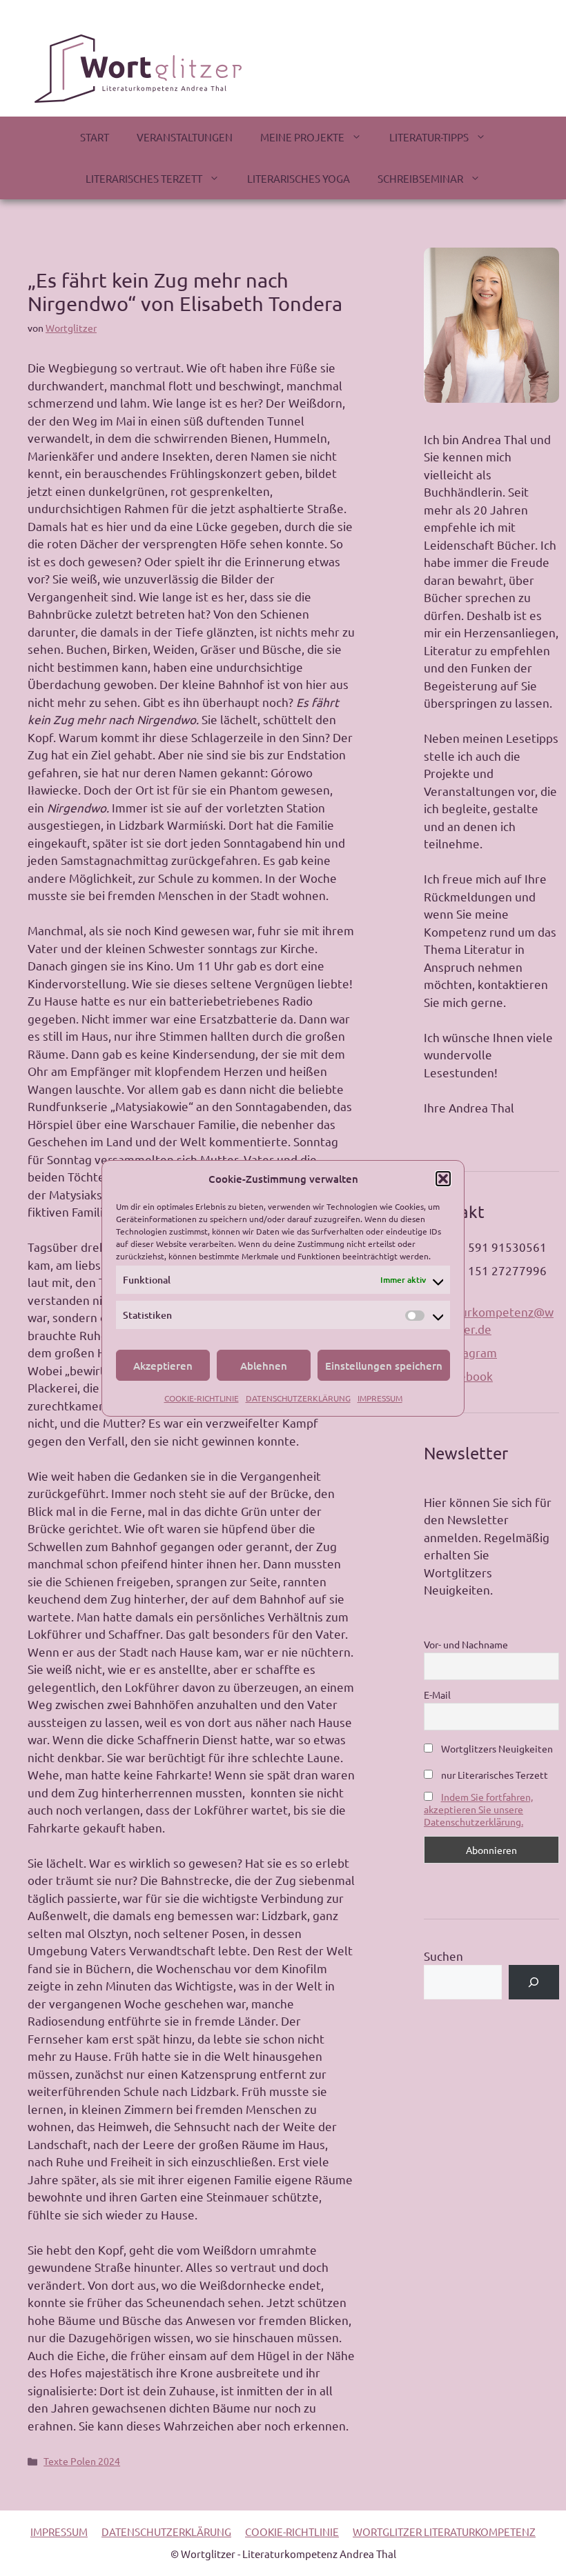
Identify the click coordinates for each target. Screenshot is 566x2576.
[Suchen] (534, 1983)
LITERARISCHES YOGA (299, 178)
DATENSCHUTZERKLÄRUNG (298, 1398)
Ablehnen (264, 1366)
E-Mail (437, 1695)
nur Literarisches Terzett (494, 1775)
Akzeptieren (163, 1366)
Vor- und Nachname (466, 1644)
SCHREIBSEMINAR (420, 178)
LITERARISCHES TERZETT (144, 178)
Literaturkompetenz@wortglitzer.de (489, 1320)
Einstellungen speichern (384, 1366)
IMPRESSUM (380, 1398)
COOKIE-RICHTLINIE (202, 1398)
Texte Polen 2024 (82, 2461)
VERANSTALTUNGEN (185, 137)
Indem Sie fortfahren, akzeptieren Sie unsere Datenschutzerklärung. (478, 1809)
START (95, 137)
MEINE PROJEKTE (302, 137)
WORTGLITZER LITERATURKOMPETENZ (444, 2532)
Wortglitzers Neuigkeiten (496, 1748)
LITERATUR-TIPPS (429, 137)
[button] (443, 1179)
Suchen (443, 1956)
